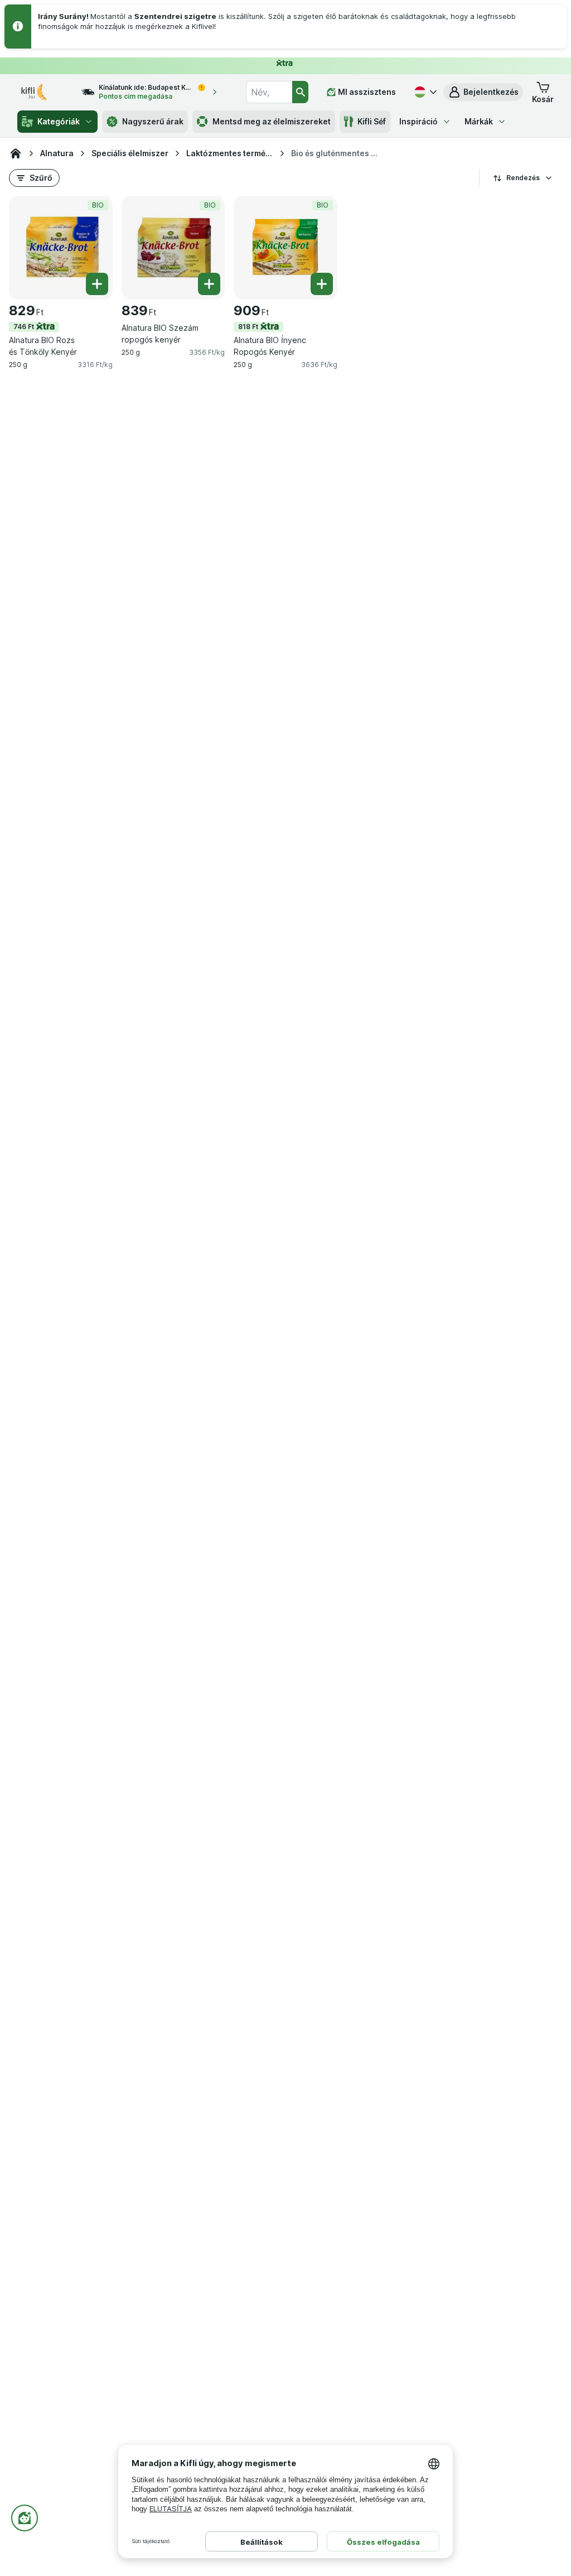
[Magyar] (424, 92)
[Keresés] (300, 92)
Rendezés (523, 178)
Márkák (479, 121)
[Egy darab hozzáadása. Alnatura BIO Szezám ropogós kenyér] (209, 284)
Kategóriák (59, 121)
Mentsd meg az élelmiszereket (272, 121)
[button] (483, 92)
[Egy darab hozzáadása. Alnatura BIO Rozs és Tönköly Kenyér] (97, 284)
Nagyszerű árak (153, 121)
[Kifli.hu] (16, 153)
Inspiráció (418, 121)
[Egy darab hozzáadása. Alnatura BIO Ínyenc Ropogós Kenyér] (322, 284)
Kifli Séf (372, 121)
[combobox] (269, 92)
